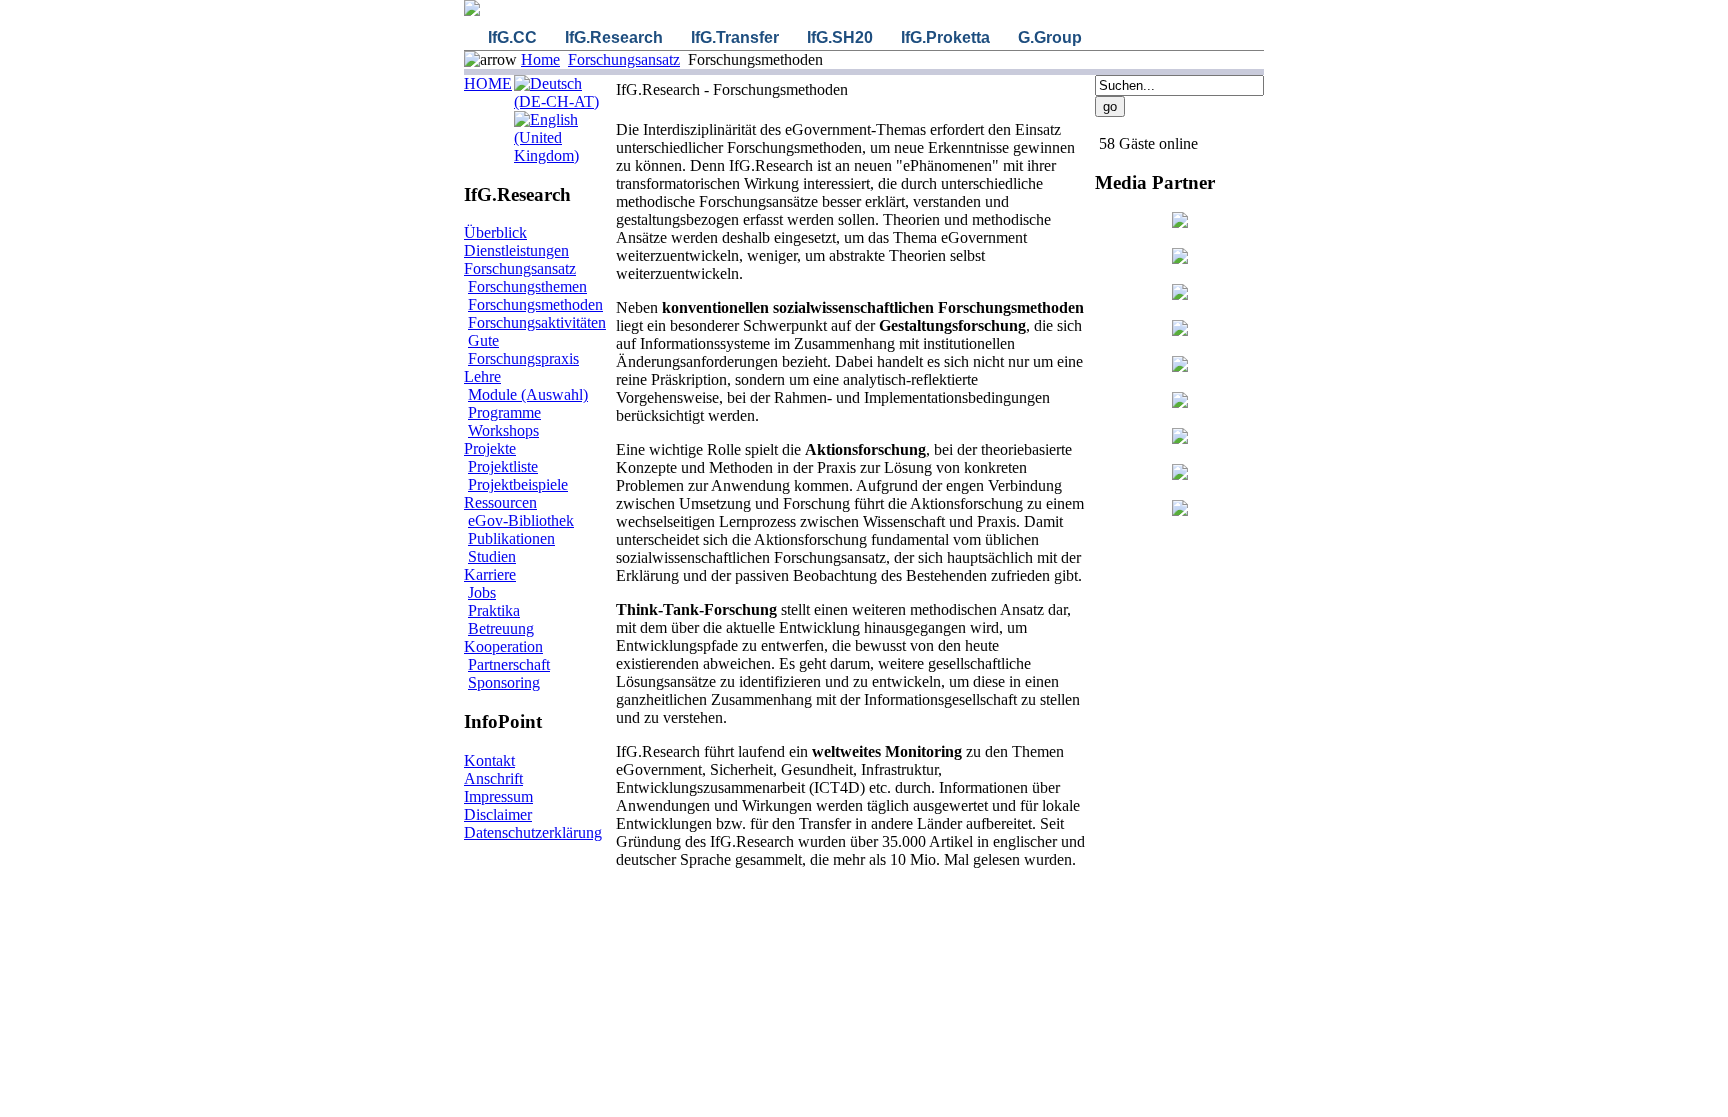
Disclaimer (498, 814)
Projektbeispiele (518, 484)
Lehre (482, 376)
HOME (488, 83)
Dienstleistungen (516, 250)
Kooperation (503, 646)
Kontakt (489, 760)
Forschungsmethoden (535, 304)
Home (540, 59)
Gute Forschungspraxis (523, 349)
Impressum (498, 796)
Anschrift (493, 778)
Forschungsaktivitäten (537, 322)
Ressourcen (500, 502)
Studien (492, 556)
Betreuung (501, 628)
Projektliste (503, 466)
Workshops (503, 430)
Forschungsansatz (624, 59)
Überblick (495, 232)
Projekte (490, 448)
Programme (504, 412)
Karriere (490, 574)
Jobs (482, 592)
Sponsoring (504, 682)
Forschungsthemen (527, 286)
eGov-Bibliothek (521, 520)
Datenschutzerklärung (533, 832)
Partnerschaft (509, 664)
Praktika (494, 610)
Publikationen (511, 538)
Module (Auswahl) (528, 394)
